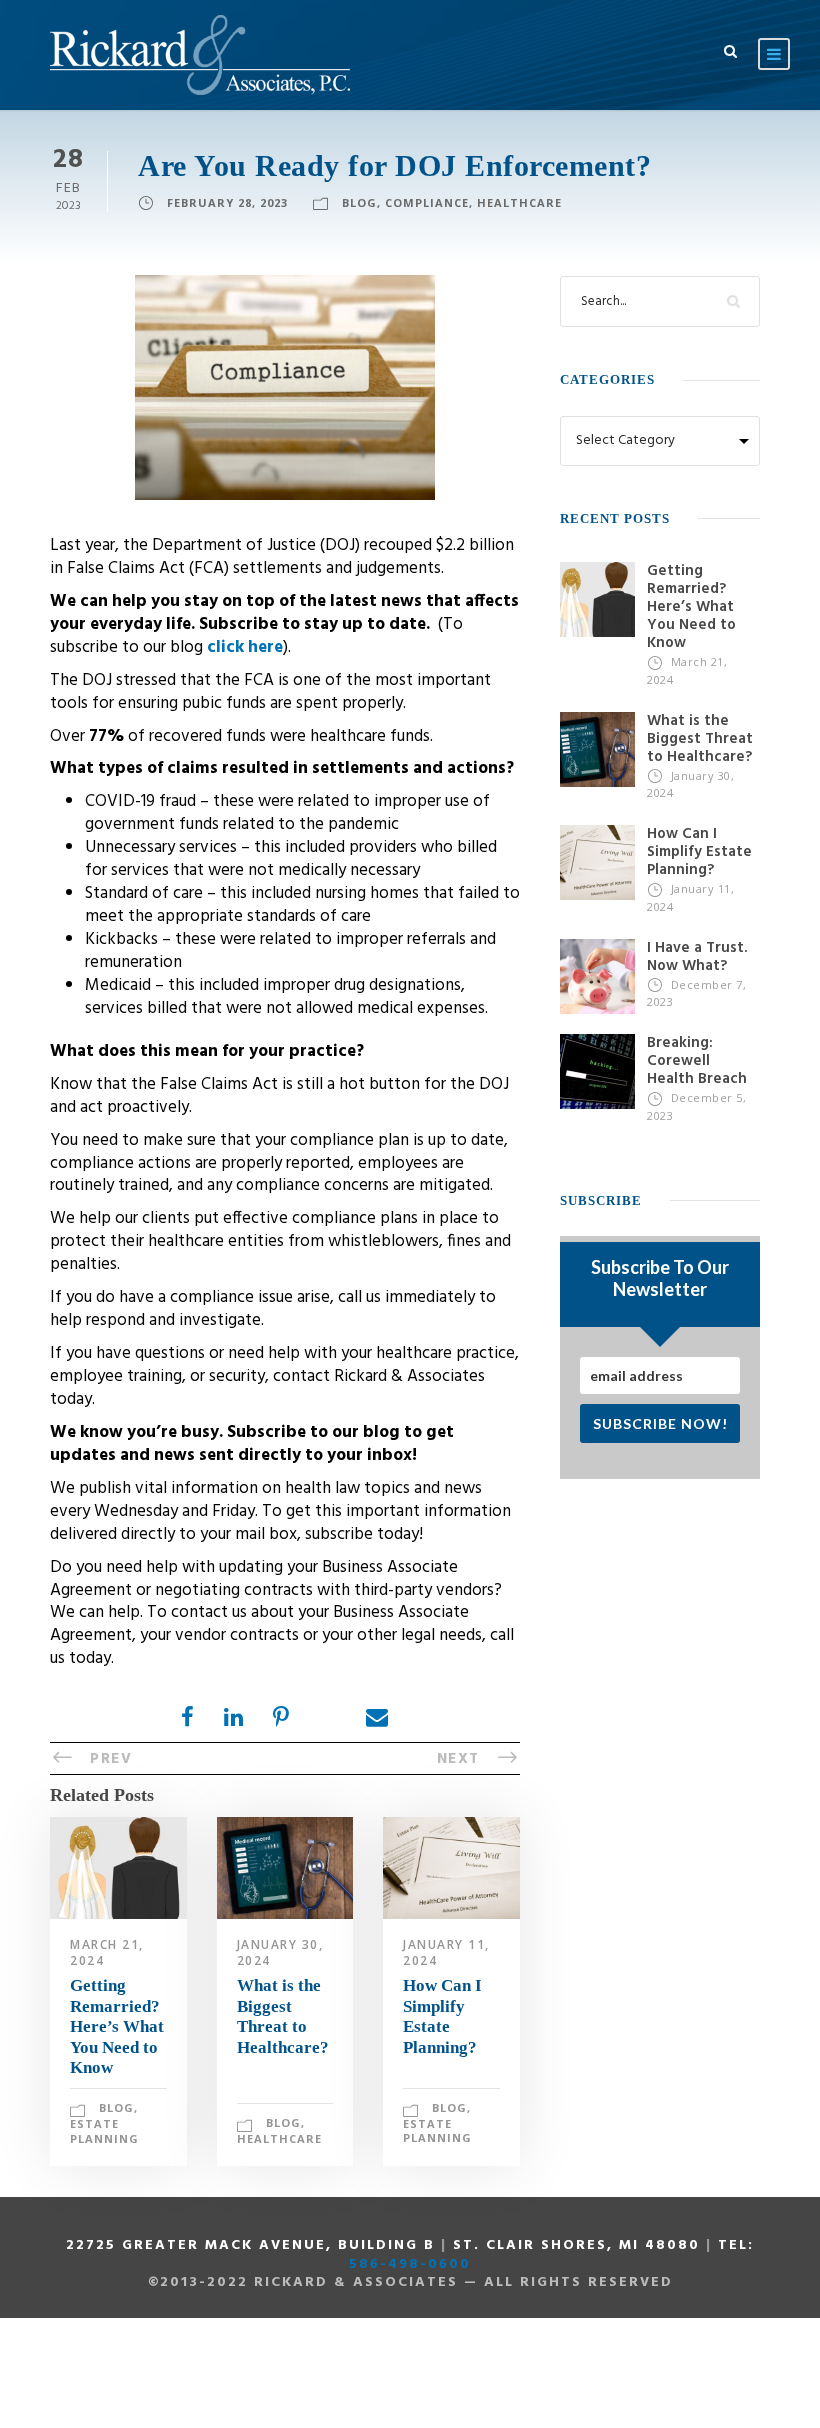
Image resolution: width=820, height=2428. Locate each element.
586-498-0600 (410, 2264)
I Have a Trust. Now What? (697, 957)
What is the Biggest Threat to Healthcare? (283, 2016)
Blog (359, 202)
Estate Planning (104, 2131)
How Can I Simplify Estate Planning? (442, 2016)
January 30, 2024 (280, 1952)
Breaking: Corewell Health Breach (697, 1061)
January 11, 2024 (446, 1952)
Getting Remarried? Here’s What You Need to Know (117, 2026)
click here (245, 647)
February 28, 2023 (227, 202)
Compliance (427, 202)
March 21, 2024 (107, 1952)
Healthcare (519, 202)
